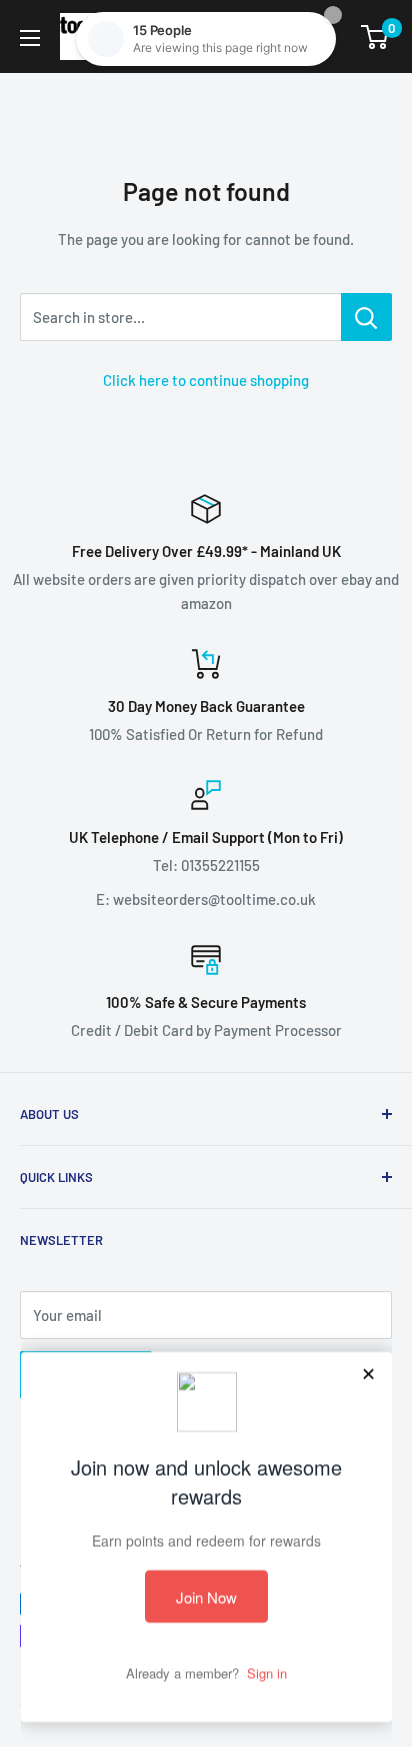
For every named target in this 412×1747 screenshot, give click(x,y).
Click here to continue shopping (206, 380)
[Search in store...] (366, 317)
